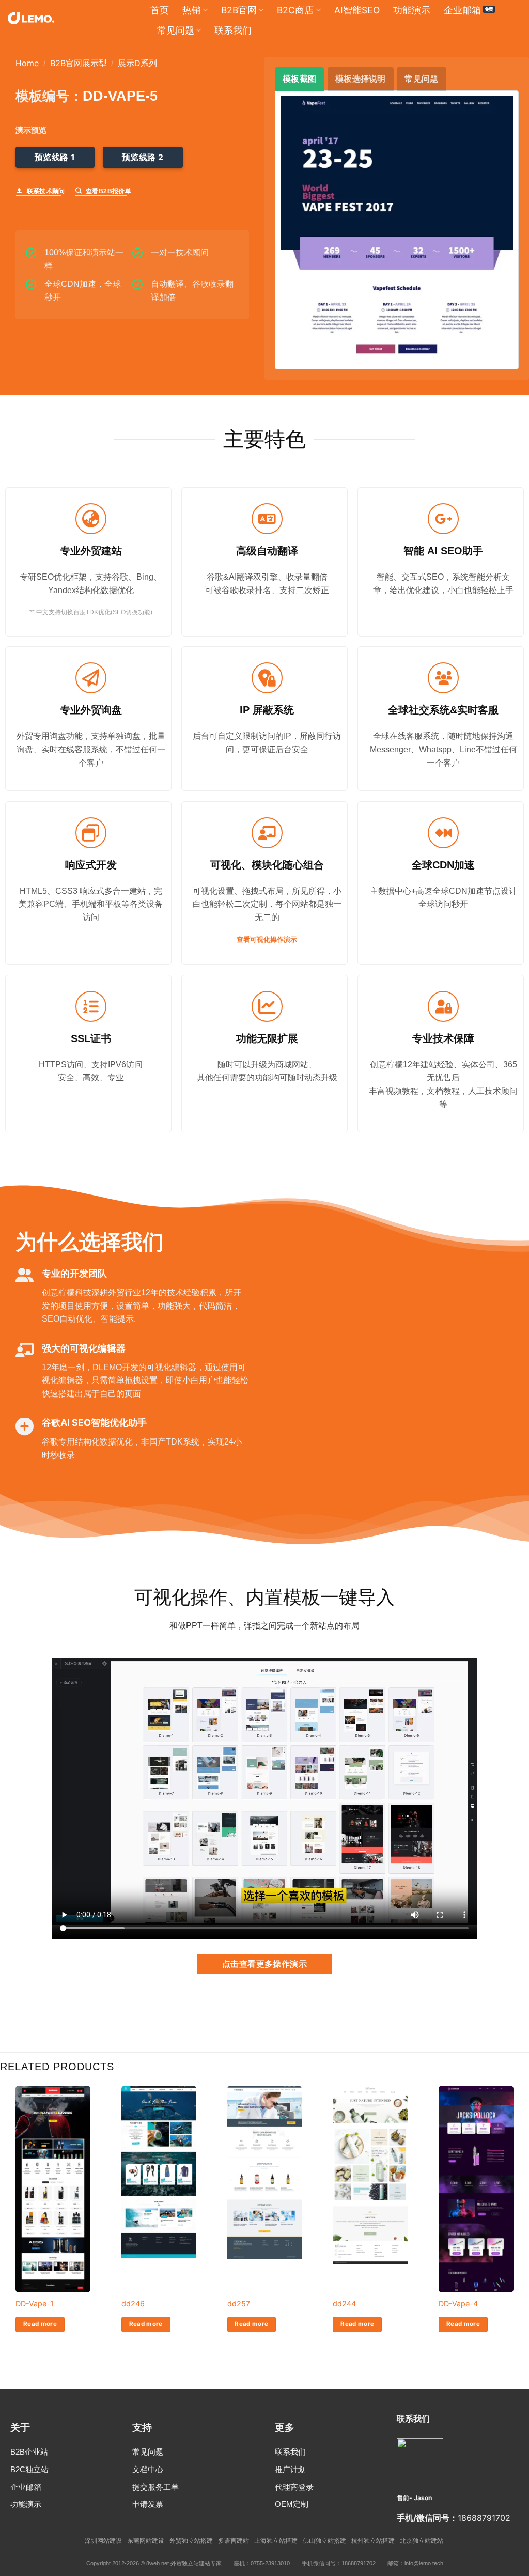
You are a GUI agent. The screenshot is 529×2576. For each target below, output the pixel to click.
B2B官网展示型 (79, 63)
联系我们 (233, 30)
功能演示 (412, 10)
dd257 (239, 2303)
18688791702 (484, 2518)
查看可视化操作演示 (267, 940)
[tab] (299, 79)
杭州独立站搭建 (373, 2541)
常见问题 (176, 30)
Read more (40, 2324)
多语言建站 (234, 2541)
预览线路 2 (143, 157)
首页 (160, 10)
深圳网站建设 (103, 2541)
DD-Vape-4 (458, 2303)
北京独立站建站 (422, 2541)
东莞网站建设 (146, 2541)
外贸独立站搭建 (191, 2541)
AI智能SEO (357, 10)
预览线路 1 (55, 157)
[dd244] (370, 2175)
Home (27, 63)
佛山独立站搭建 (324, 2541)
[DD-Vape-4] (476, 2247)
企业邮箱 (462, 10)
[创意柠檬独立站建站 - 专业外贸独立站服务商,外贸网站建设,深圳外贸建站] (31, 18)
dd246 (133, 2303)
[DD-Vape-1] (53, 2191)
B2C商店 (295, 10)
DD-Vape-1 (35, 2303)
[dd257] (265, 2173)
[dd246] (159, 2172)
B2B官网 (239, 10)
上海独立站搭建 (276, 2541)
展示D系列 (137, 63)
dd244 (344, 2303)
